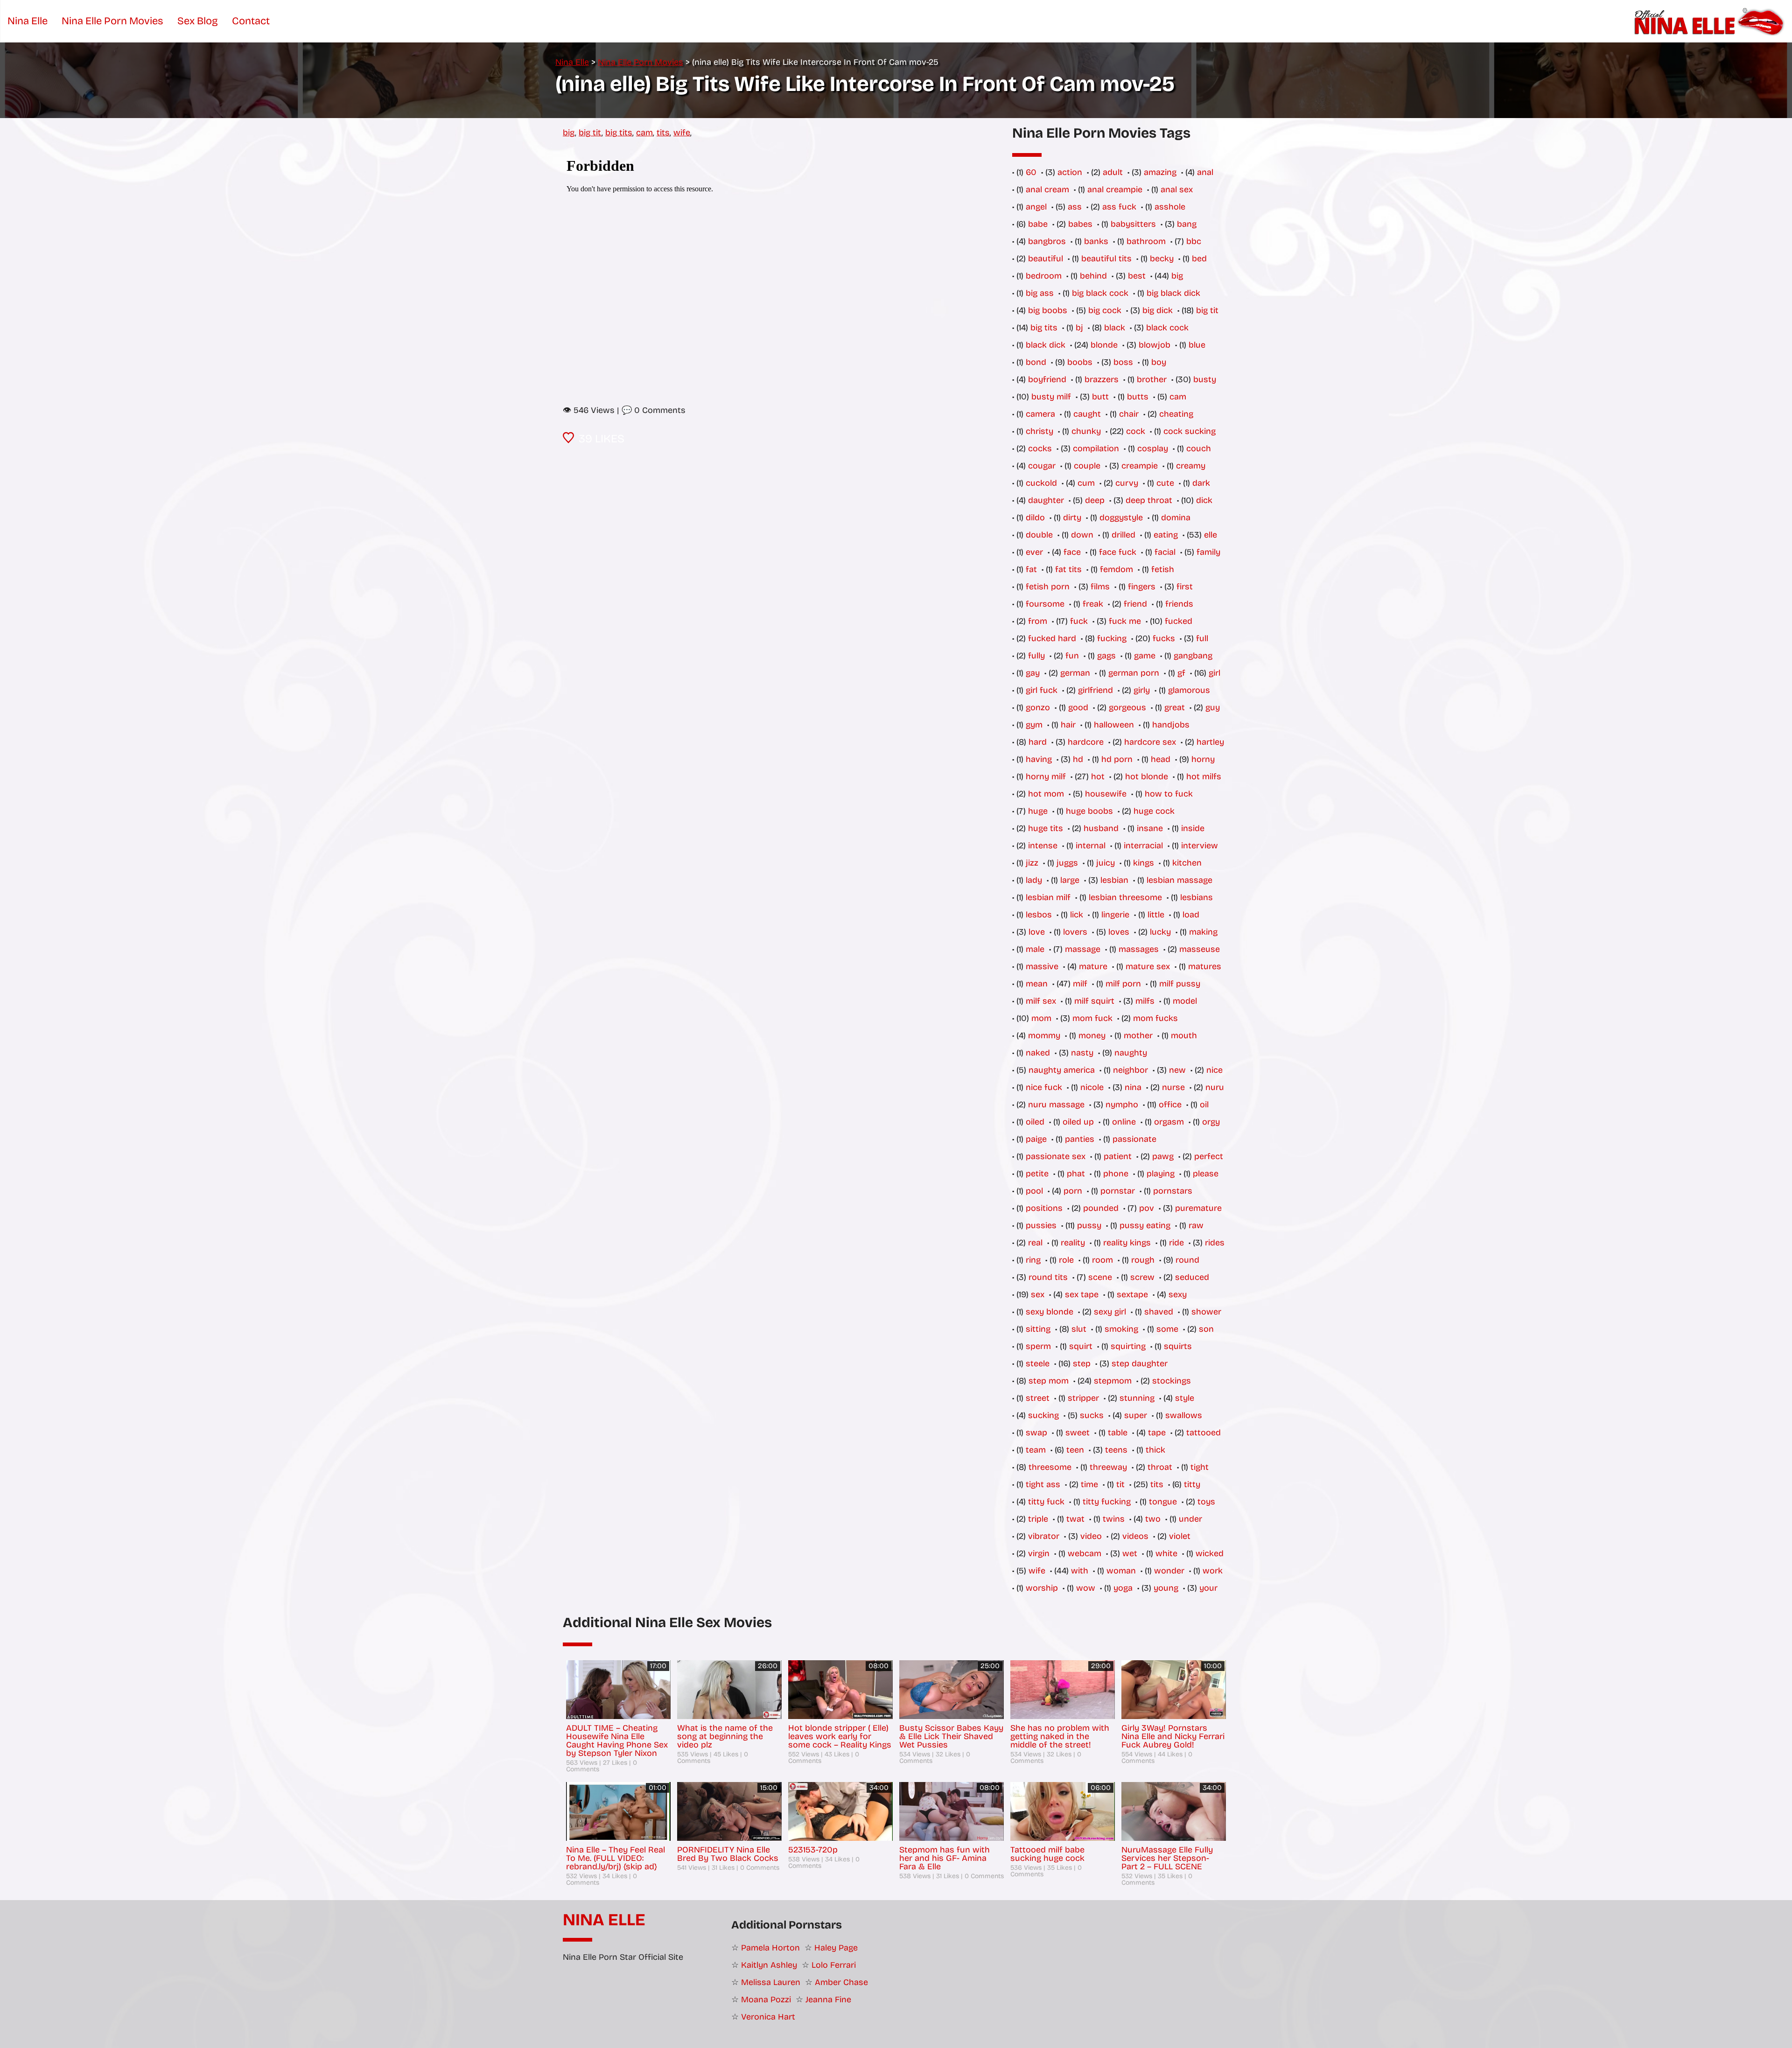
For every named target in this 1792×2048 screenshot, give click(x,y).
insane (1150, 828)
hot (1098, 776)
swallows (1184, 1415)
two (1153, 1519)
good (1078, 707)
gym (1034, 725)
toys (1206, 1502)
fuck (1079, 621)
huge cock (1154, 811)
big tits (619, 133)
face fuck (1118, 552)
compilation (1096, 448)
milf (1080, 984)
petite (1037, 1174)
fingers (1142, 587)
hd (1078, 759)
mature (1093, 966)
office (1170, 1104)
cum (1086, 483)
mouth (1184, 1035)
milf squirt (1094, 1001)
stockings (1172, 1381)
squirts (1178, 1346)
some (1167, 1329)
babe (1038, 224)
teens (1116, 1450)
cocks (1040, 448)
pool (1034, 1191)
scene (1100, 1277)
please (1206, 1174)
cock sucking (1190, 431)
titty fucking (1107, 1502)
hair (1068, 725)
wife (682, 133)
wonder (1169, 1571)
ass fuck (1119, 207)
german (1075, 673)
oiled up (1078, 1122)
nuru (1215, 1087)
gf (1181, 673)
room (1102, 1260)
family (1208, 552)
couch (1199, 448)
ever (1034, 552)
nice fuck (1044, 1087)
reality (1073, 1243)
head (1161, 759)
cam (644, 133)
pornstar (1118, 1191)
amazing (1160, 172)
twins (1114, 1519)
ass (1075, 207)
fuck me (1125, 621)
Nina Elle (604, 1920)
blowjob (1155, 345)
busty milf (1051, 397)
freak (1093, 604)
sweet (1078, 1433)
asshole (1170, 207)
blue (1197, 345)
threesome (1050, 1467)
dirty (1072, 517)
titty (1192, 1484)
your (1208, 1588)
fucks (1164, 638)
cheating (1176, 414)
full (1202, 638)
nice (1214, 1070)
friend (1135, 604)
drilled (1123, 535)
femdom (1116, 569)
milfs (1145, 1001)
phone (1116, 1174)
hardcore (1086, 742)
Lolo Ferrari (834, 1965)
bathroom (1146, 241)
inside (1193, 828)
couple (1087, 466)
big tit (590, 133)
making (1203, 932)
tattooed (1204, 1433)
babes (1080, 224)
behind (1093, 276)
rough (1143, 1260)
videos (1135, 1536)
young (1166, 1588)
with (1080, 1571)
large (1070, 880)
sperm (1038, 1346)
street (1038, 1398)
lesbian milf (1048, 897)
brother (1152, 379)
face (1072, 552)
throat (1160, 1467)
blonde (1104, 345)
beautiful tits (1106, 259)
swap (1036, 1433)
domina (1176, 517)
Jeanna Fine (828, 1999)
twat (1075, 1519)
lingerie (1115, 915)
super (1136, 1415)
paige (1036, 1139)
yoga (1123, 1588)
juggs (1067, 863)
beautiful (1046, 259)
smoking (1121, 1329)
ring (1033, 1260)
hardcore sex (1150, 742)
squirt (1081, 1346)
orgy (1211, 1122)
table (1118, 1433)
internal (1091, 846)
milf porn (1123, 984)
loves (1119, 932)
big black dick (1173, 293)
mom (1041, 1018)
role (1066, 1260)
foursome (1045, 604)
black (1115, 328)
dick (1204, 500)
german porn (1134, 673)
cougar (1042, 466)
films (1100, 587)
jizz (1032, 863)
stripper (1083, 1398)
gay (1033, 673)
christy (1039, 431)
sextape (1132, 1294)
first (1185, 587)
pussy (1089, 1225)
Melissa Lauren (771, 1982)
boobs (1080, 362)
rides (1215, 1243)
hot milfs (1204, 776)
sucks (1092, 1415)
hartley (1210, 742)
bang (1187, 224)
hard (1038, 742)
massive (1042, 966)
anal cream (1047, 189)
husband (1101, 828)
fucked (1179, 621)
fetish (1163, 569)
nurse (1173, 1087)
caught (1087, 414)
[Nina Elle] (1711, 21)
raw (1196, 1225)
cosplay (1153, 448)
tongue (1163, 1502)
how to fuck (1169, 794)
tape (1157, 1433)
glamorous (1189, 690)
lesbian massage (1179, 880)
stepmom (1113, 1381)
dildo (1035, 517)
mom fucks (1155, 1018)
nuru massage (1056, 1104)
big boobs (1048, 310)
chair (1129, 414)
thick (1155, 1450)
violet (1180, 1536)
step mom (1049, 1381)
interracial (1143, 846)
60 (1031, 172)
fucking (1112, 638)
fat (1031, 569)
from (1038, 621)
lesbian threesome (1125, 897)
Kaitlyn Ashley (769, 1965)
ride (1176, 1243)
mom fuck (1092, 1018)
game (1145, 656)
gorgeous (1127, 707)
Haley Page (836, 1948)
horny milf (1046, 776)
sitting (1038, 1329)
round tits (1048, 1277)
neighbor (1130, 1070)
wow (1086, 1588)
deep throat (1149, 500)
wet (1130, 1553)
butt (1100, 397)
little (1156, 915)
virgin (1039, 1553)
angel (1036, 207)
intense (1043, 846)
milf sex (1041, 1001)
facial (1165, 552)
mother (1138, 1035)
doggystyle (1121, 517)
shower (1206, 1312)
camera (1040, 414)
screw (1142, 1277)
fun (1072, 656)
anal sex (1177, 189)
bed (1199, 259)
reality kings (1127, 1243)
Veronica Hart (768, 2017)
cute (1165, 483)
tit (1120, 1484)
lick (1077, 915)
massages (1139, 949)
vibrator (1044, 1536)
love (1037, 932)
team (1036, 1450)
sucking (1043, 1415)
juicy (1106, 863)
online (1124, 1122)
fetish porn (1048, 587)
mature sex (1148, 966)
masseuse (1200, 949)
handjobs (1171, 725)
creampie (1140, 466)
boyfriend (1047, 379)
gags (1106, 656)
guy (1213, 707)
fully (1036, 656)
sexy (1178, 1294)
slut (1079, 1329)
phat (1076, 1174)
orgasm (1169, 1122)
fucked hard (1052, 638)
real (1035, 1243)
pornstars (1173, 1191)
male (1035, 949)
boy (1159, 362)
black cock (1167, 328)
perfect (1209, 1156)
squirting (1128, 1346)
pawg (1163, 1156)
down (1082, 535)
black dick (1046, 345)
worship (1042, 1588)
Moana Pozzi (766, 1999)
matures (1205, 966)
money (1092, 1035)
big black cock (1100, 293)
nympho (1122, 1104)
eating (1166, 535)
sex (1038, 1294)
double (1039, 535)
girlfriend (1095, 690)
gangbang (1193, 656)
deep (1095, 500)
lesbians (1197, 897)
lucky (1160, 932)
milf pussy (1180, 984)
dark (1201, 483)
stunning (1137, 1398)
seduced (1192, 1277)
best (1137, 276)
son (1206, 1329)
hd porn (1117, 759)
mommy (1044, 1035)
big (569, 133)
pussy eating (1145, 1225)
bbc (1194, 241)
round (1187, 1260)
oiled (1035, 1122)
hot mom (1046, 794)
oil (1204, 1104)
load (1191, 915)
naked (1038, 1053)
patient (1118, 1156)
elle (1211, 535)
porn (1073, 1191)
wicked (1210, 1553)
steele (1038, 1363)
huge (1038, 811)
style (1185, 1398)
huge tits (1046, 828)
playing (1161, 1174)
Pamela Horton (770, 1948)
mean (1037, 984)
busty (1205, 379)
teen (1075, 1450)
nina (1133, 1087)
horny (1203, 759)
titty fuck (1046, 1502)
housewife (1106, 794)
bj (1079, 328)
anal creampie (1115, 189)
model (1185, 1001)
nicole (1092, 1087)
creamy (1191, 466)
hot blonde (1147, 776)
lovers (1075, 932)
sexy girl (1110, 1312)
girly (1142, 690)
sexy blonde (1050, 1312)
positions (1044, 1208)
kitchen (1187, 863)
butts (1138, 397)
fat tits (1068, 569)
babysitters (1133, 224)
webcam (1085, 1553)
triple (1038, 1519)
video (1091, 1536)
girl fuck (1042, 690)
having (1039, 759)
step (1082, 1363)
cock (1136, 431)
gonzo (1038, 707)
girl (1214, 673)
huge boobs (1089, 811)
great (1175, 707)
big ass (1040, 293)
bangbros (1047, 241)
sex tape (1082, 1294)
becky (1162, 259)
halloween (1114, 725)
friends (1179, 604)
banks (1096, 241)
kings (1144, 863)
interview (1200, 846)
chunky (1086, 431)
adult (1113, 172)
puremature (1198, 1208)
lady (1034, 880)
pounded (1101, 1208)
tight (1200, 1467)
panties (1080, 1139)
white (1166, 1553)
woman (1121, 1571)
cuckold (1041, 483)
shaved (1159, 1312)
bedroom (1044, 276)
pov (1147, 1208)
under (1190, 1519)
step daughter (1140, 1363)
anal (1205, 172)
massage (1083, 949)
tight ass (1043, 1484)
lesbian (1114, 880)
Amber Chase (841, 1982)
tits (663, 133)
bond (1036, 362)
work (1213, 1571)
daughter (1046, 500)
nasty (1082, 1053)
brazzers (1102, 379)
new (1177, 1070)
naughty (1131, 1053)
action (1070, 172)
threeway (1108, 1467)
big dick (1158, 310)
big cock (1105, 310)
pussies (1041, 1225)
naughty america (1062, 1070)
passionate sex (1056, 1156)
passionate (1134, 1139)
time (1089, 1484)
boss (1123, 362)
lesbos (1039, 915)
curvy (1127, 483)
